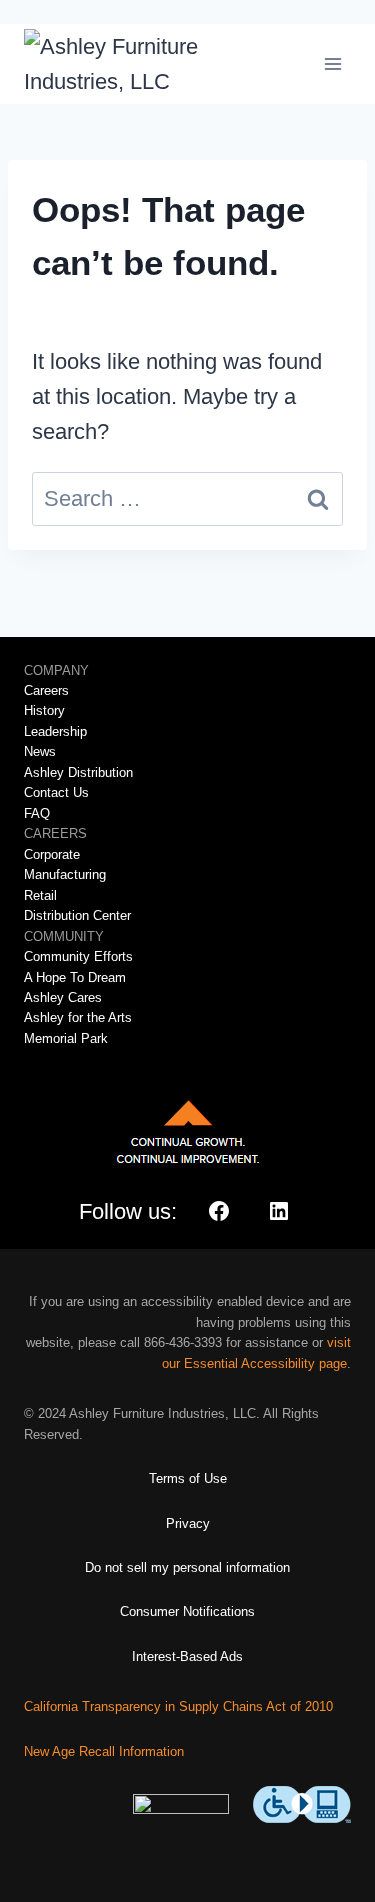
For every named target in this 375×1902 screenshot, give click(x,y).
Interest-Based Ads (187, 1656)
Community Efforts (78, 956)
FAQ (37, 813)
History (44, 710)
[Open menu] (332, 63)
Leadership (55, 731)
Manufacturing (65, 874)
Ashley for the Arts (78, 1017)
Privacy (188, 1523)
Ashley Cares (63, 997)
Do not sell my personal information (187, 1567)
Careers (46, 690)
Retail (40, 895)
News (40, 751)
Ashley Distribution (78, 772)
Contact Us (56, 792)
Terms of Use (188, 1478)
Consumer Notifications (187, 1611)
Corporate (52, 854)
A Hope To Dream (75, 977)
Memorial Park (66, 1038)
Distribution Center (77, 915)
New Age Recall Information (104, 1751)
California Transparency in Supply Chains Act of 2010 (178, 1706)
